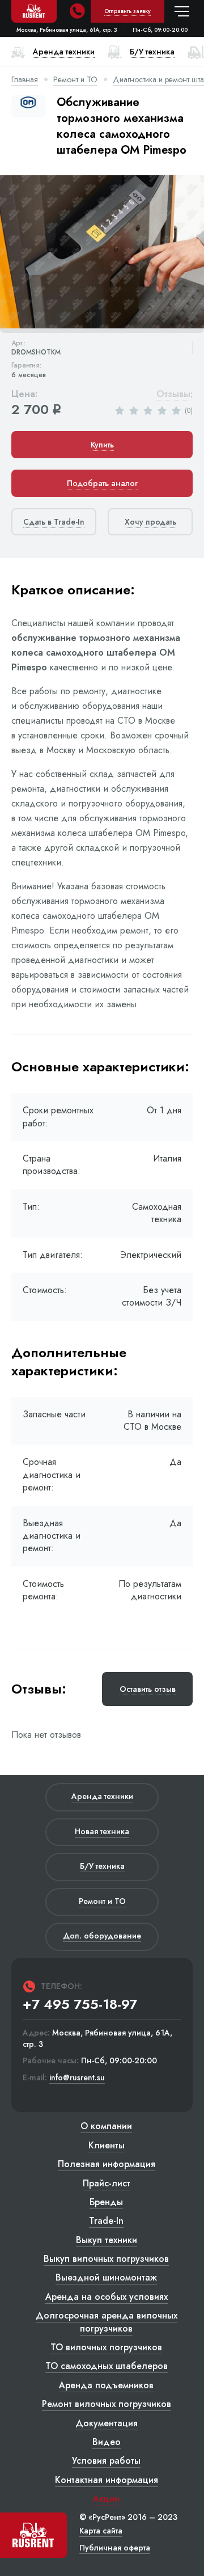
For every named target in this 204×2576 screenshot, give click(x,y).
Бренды (106, 2202)
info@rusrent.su (77, 2078)
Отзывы (173, 394)
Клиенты (107, 2145)
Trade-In (106, 2221)
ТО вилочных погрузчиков (106, 2347)
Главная (25, 79)
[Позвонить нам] (77, 11)
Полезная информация (107, 2164)
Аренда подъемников (106, 2385)
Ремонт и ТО (75, 79)
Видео (107, 2442)
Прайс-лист (107, 2183)
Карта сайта (101, 2531)
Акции (106, 2499)
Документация (107, 2423)
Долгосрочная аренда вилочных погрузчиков (107, 2322)
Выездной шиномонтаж (106, 2277)
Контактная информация (107, 2480)
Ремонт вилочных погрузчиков (107, 2404)
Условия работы (106, 2461)
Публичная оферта (115, 2548)
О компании (106, 2126)
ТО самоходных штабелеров (107, 2366)
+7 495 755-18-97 (80, 2004)
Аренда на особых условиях (107, 2297)
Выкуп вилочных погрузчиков (106, 2259)
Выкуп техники (107, 2240)
